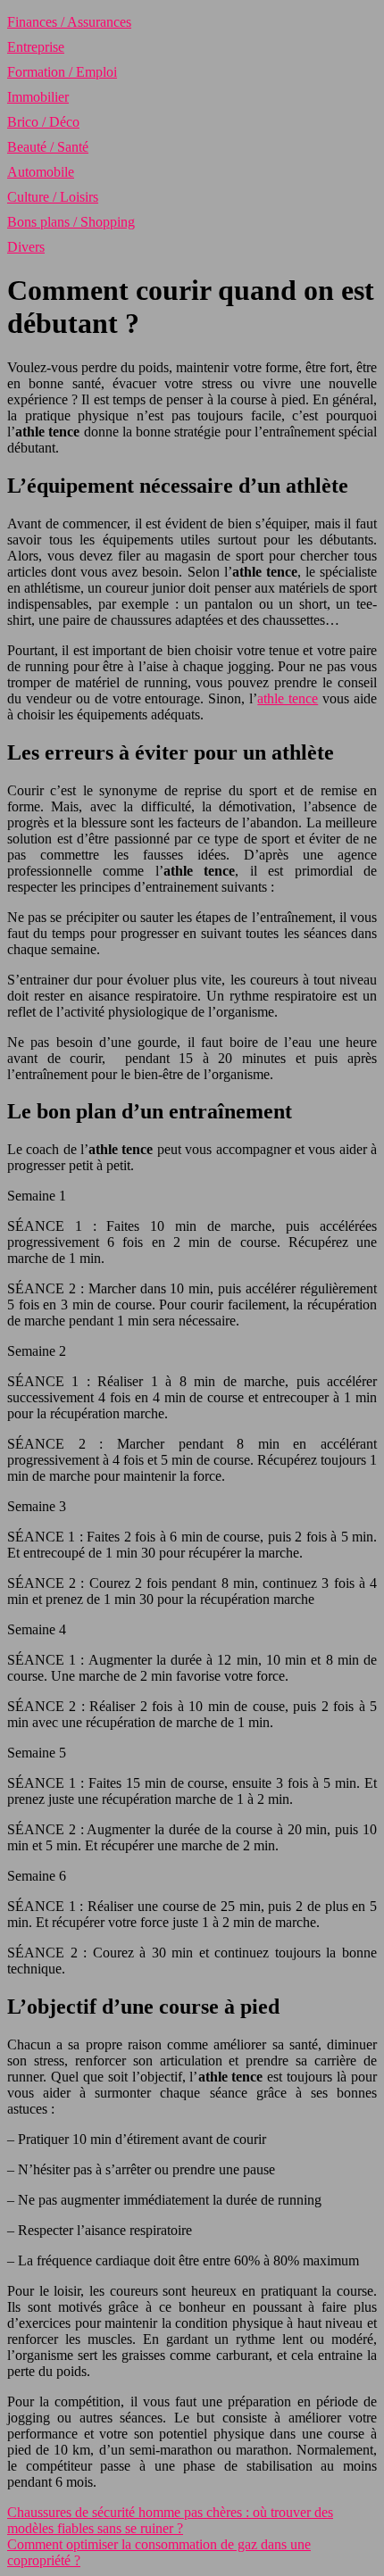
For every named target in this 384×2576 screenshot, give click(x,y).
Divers (26, 247)
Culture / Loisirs (53, 197)
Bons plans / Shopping (71, 222)
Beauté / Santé (48, 147)
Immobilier (38, 97)
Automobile (41, 172)
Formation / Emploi (62, 72)
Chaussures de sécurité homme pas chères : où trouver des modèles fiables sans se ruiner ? (170, 2520)
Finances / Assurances (69, 22)
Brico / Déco (43, 122)
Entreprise (36, 47)
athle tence (288, 698)
